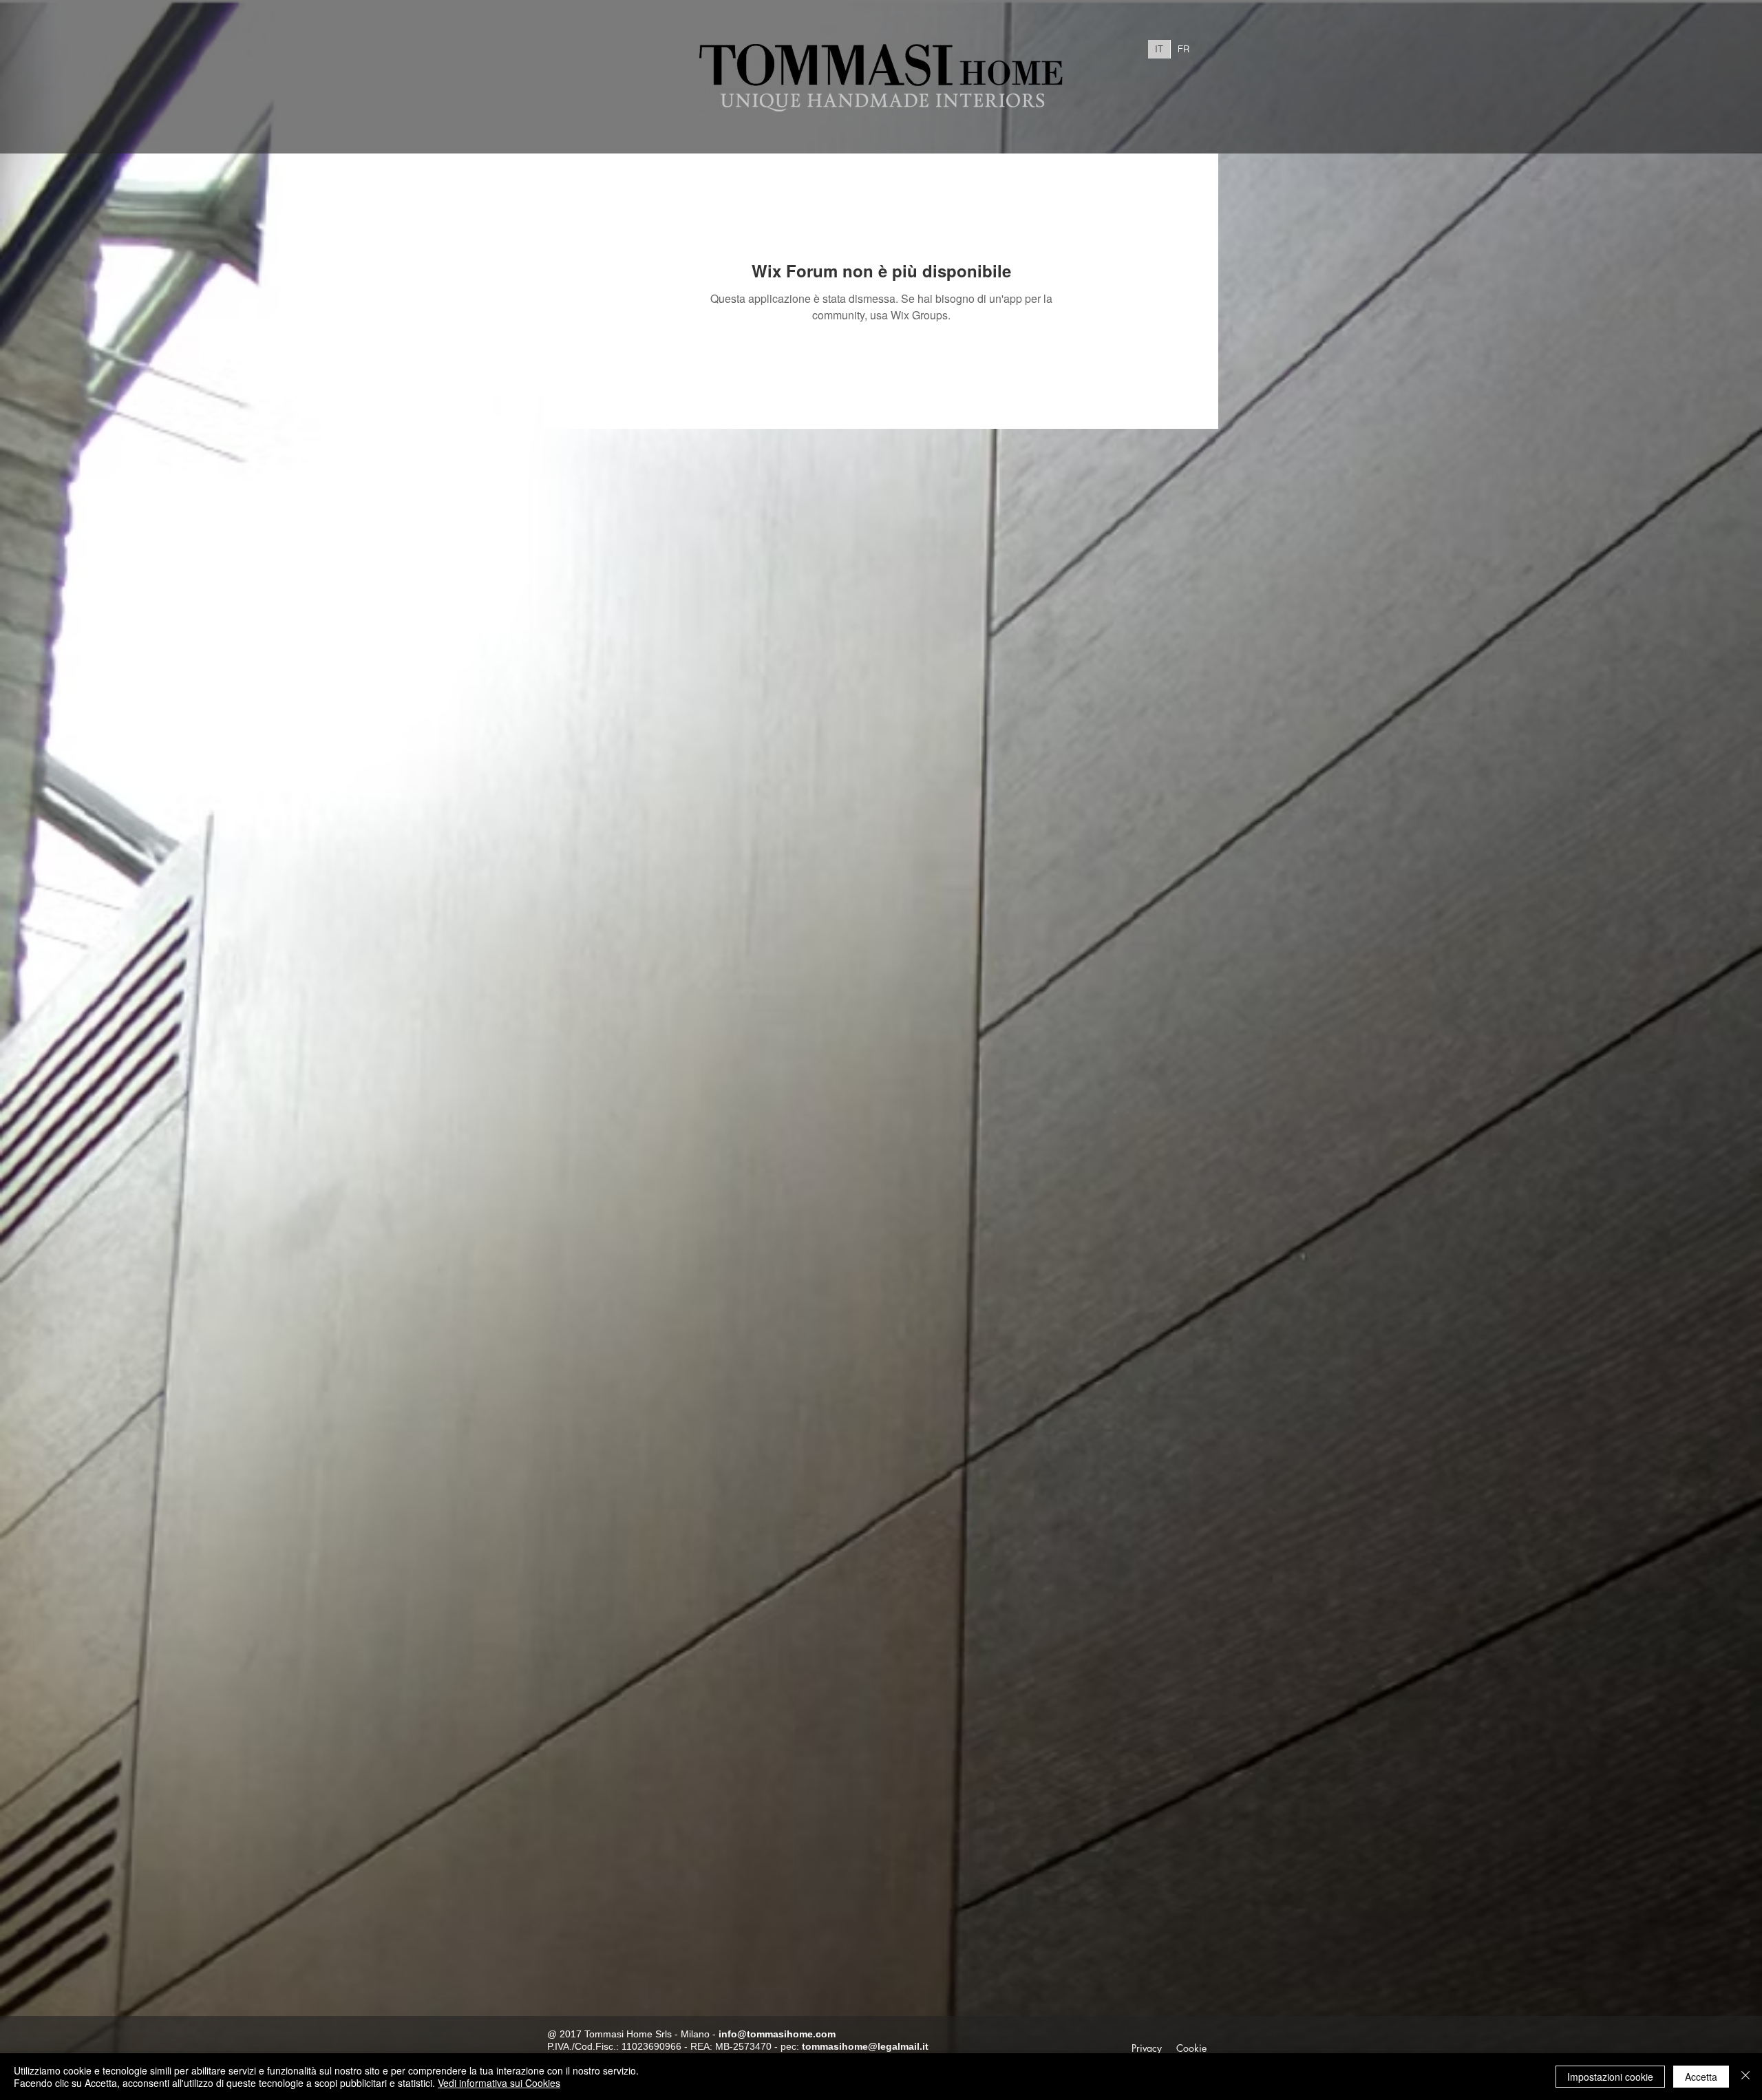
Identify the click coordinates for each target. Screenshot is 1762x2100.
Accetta (1701, 2077)
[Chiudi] (1745, 2077)
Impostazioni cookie (1610, 2077)
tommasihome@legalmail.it (865, 2046)
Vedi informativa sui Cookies (499, 2083)
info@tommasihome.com (777, 2034)
